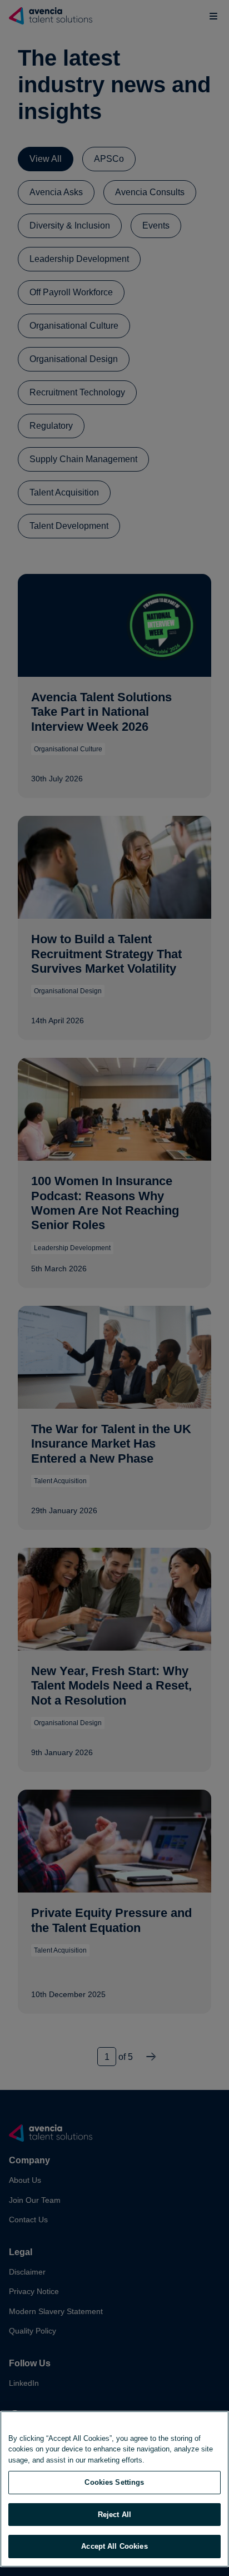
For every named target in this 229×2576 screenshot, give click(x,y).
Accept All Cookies (114, 2546)
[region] (114, 2489)
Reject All (114, 2515)
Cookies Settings (114, 2482)
